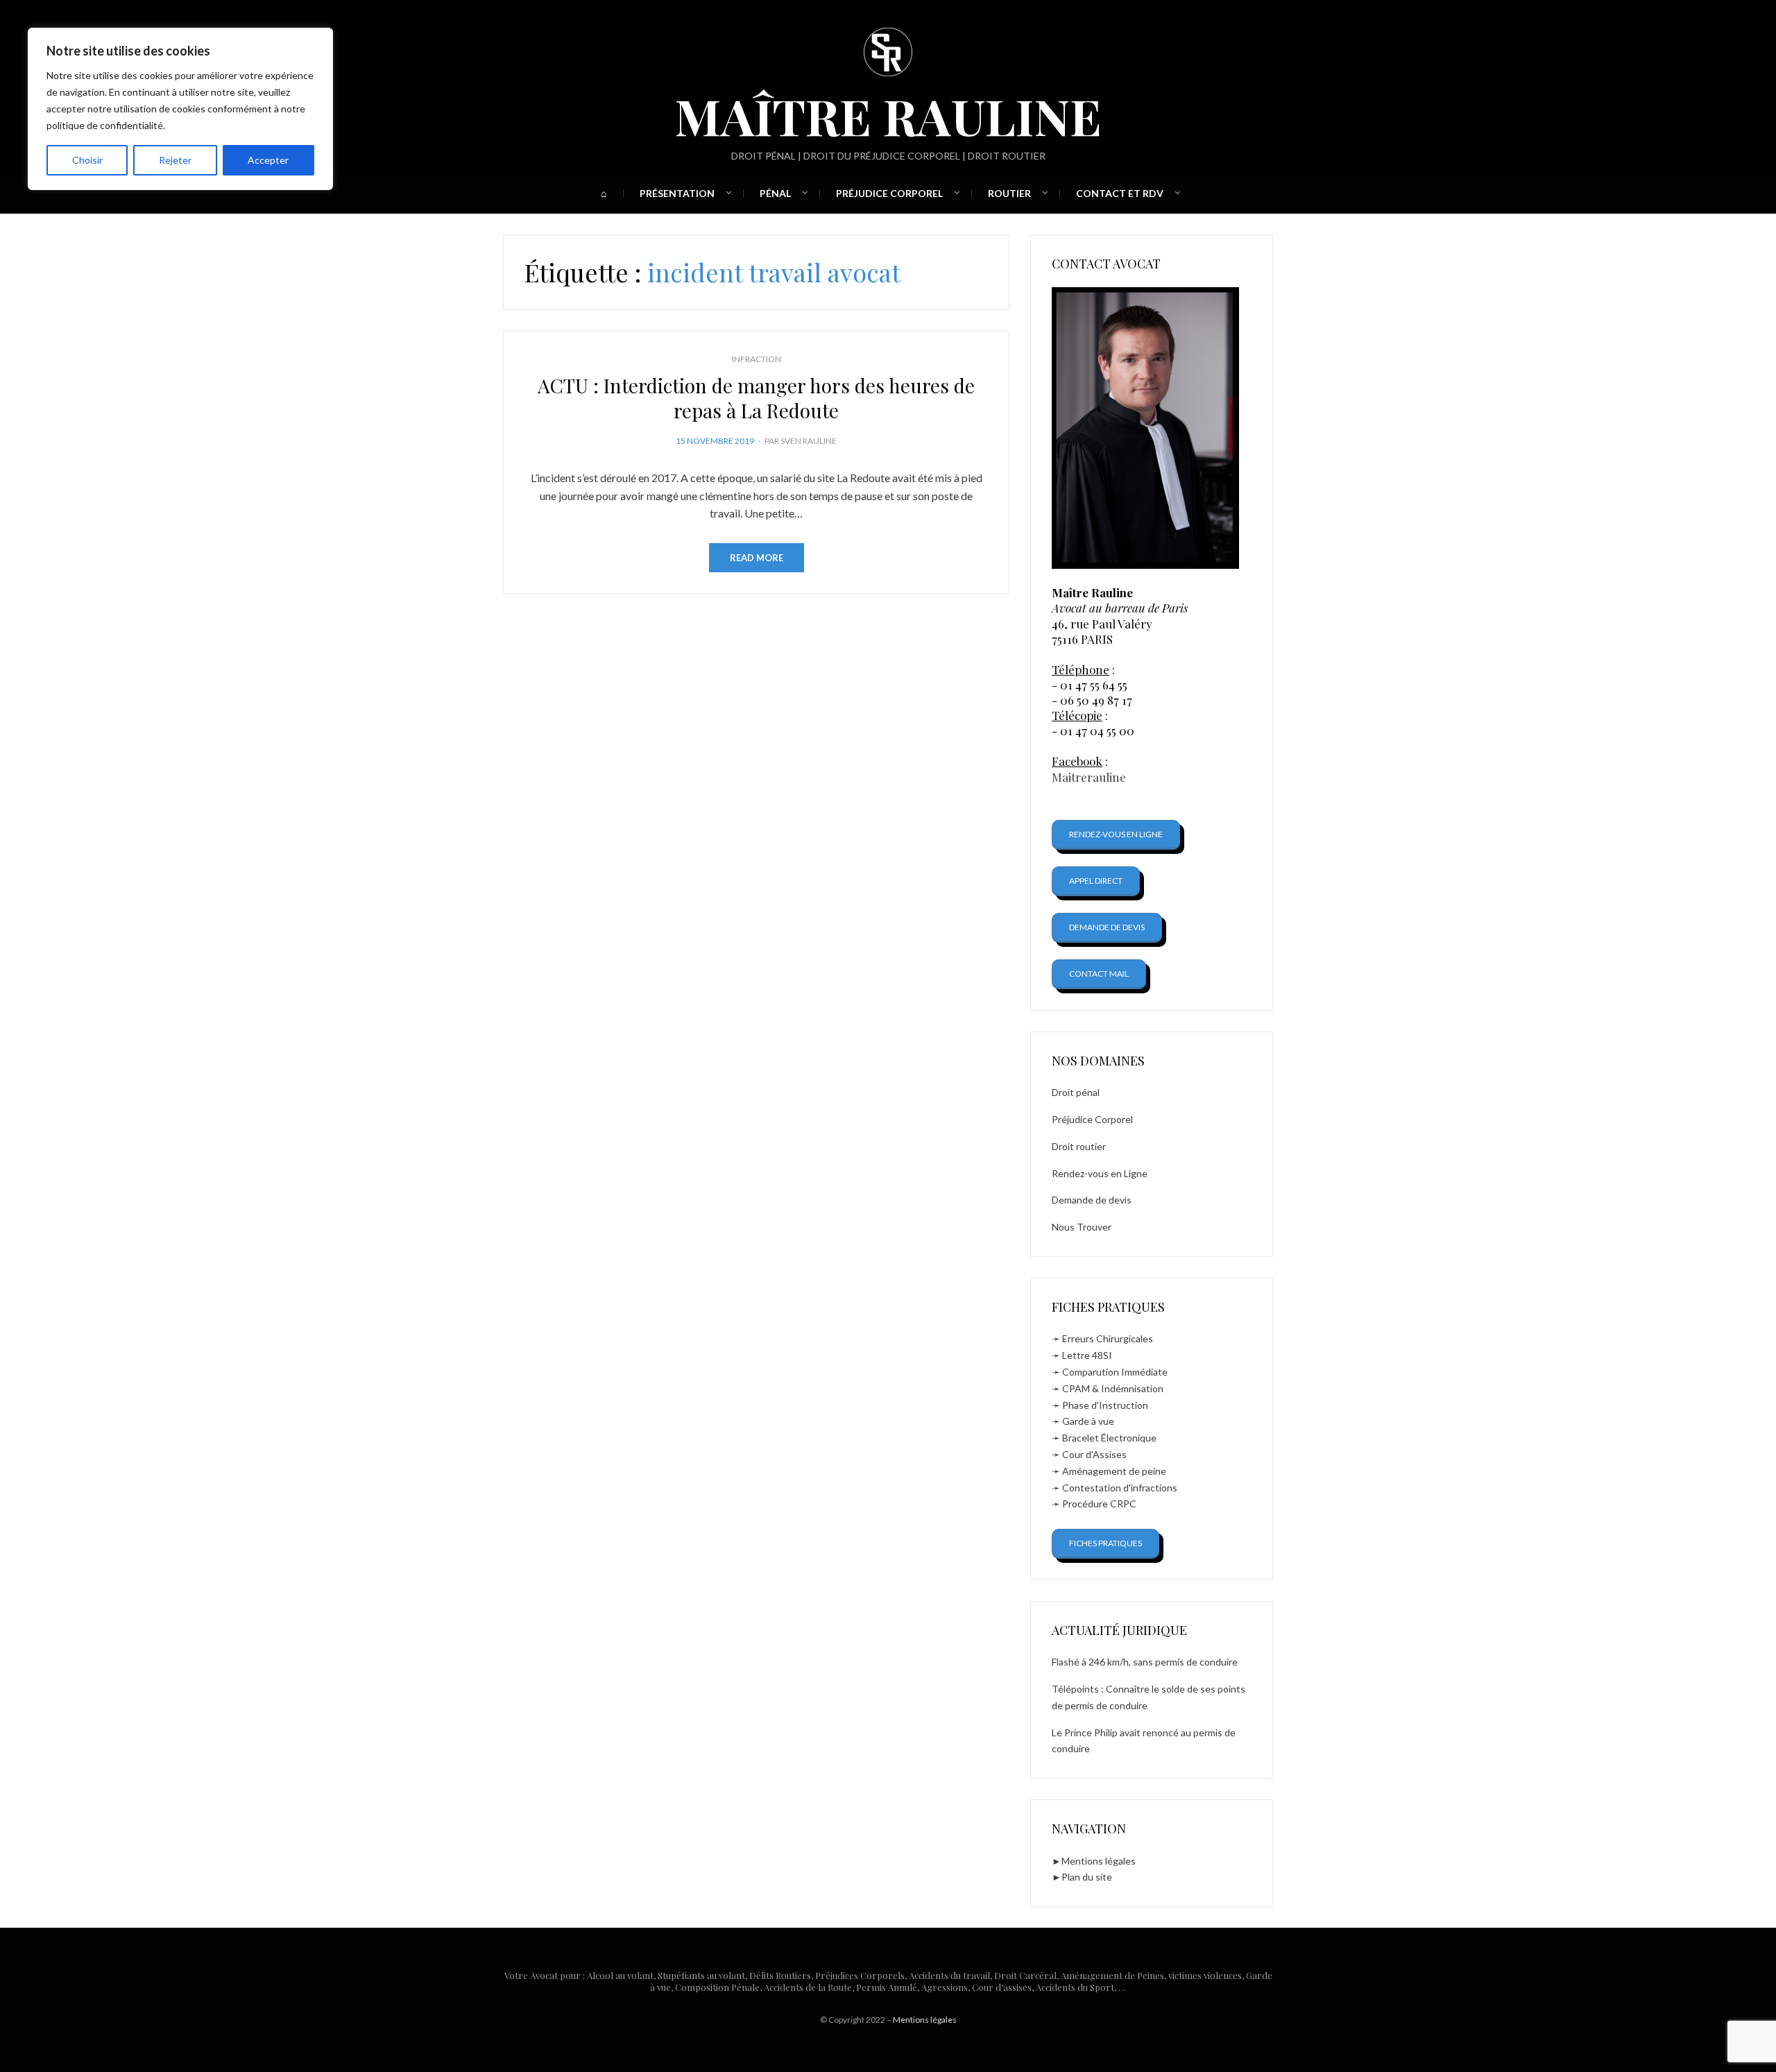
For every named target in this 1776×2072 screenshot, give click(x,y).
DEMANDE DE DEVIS (1107, 927)
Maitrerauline (1089, 777)
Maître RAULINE (888, 115)
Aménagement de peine (1114, 1471)
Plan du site (1087, 1877)
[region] (180, 109)
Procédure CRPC (1099, 1504)
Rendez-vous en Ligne (1100, 1173)
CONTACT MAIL (1099, 974)
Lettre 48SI (1087, 1355)
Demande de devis (1092, 1200)
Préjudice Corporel (889, 193)
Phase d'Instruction (1105, 1405)
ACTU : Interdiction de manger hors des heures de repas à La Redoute (756, 398)
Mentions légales (1099, 1861)
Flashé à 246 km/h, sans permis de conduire (1145, 1662)
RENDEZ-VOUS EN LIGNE (1116, 834)
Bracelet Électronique (1109, 1438)
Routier (1009, 193)
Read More (757, 558)
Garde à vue (1088, 1421)
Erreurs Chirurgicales (1108, 1338)
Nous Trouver (1082, 1227)
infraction (757, 359)
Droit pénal (1076, 1092)
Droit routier (1079, 1146)
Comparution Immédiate (1115, 1372)
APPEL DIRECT (1096, 881)
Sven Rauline (809, 441)
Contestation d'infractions (1120, 1488)
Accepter (268, 160)
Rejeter (175, 160)
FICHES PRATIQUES (1105, 1543)
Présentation (677, 193)
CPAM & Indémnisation (1113, 1388)
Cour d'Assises (1094, 1454)
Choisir (87, 160)
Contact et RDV (1120, 193)
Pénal (775, 193)
